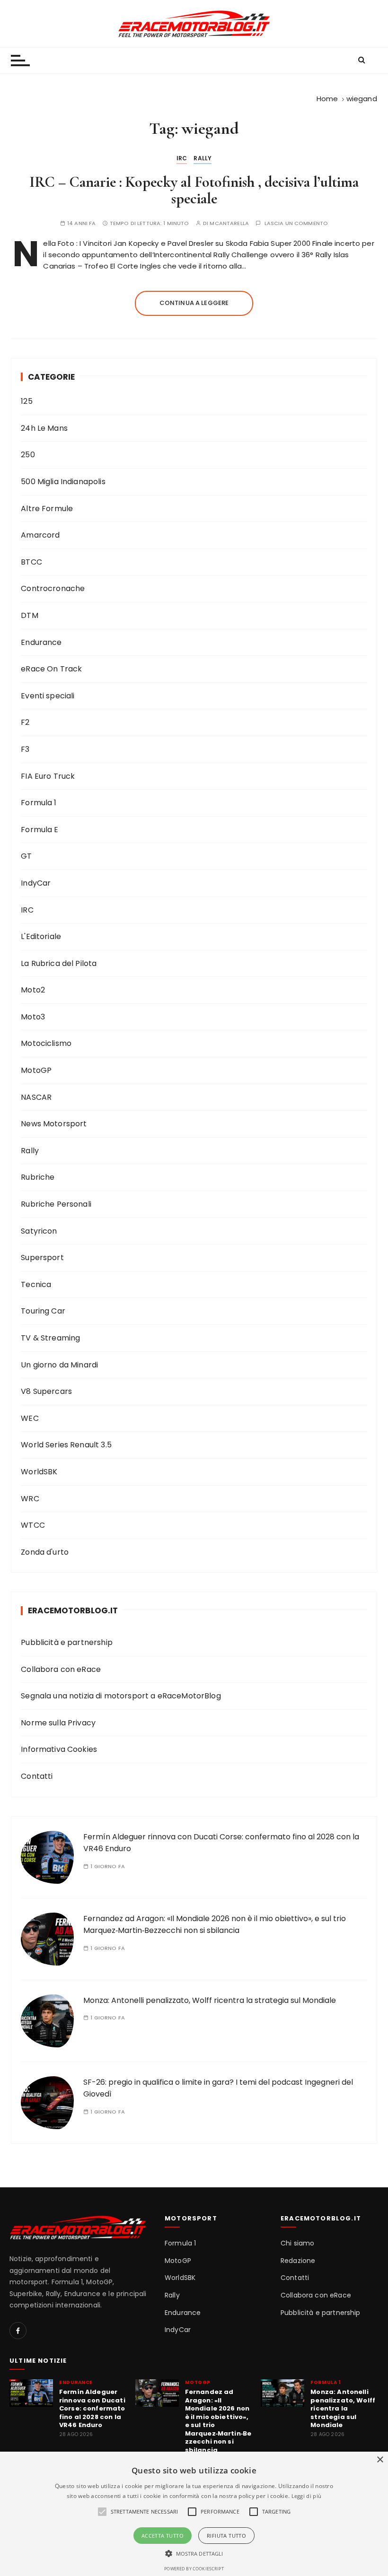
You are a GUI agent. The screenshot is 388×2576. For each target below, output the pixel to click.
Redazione (298, 2261)
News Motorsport (54, 1124)
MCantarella (229, 223)
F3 (25, 749)
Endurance (41, 642)
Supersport (42, 1258)
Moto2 (33, 990)
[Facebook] (18, 2331)
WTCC (33, 1525)
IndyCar (36, 883)
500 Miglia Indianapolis (63, 482)
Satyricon (39, 1231)
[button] (194, 2553)
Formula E (40, 830)
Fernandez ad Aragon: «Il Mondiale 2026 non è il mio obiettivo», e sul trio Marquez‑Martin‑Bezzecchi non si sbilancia (218, 2421)
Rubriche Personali (56, 1204)
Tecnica (36, 1284)
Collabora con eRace (61, 1669)
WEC (30, 1418)
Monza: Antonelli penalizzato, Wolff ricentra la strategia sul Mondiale (210, 2000)
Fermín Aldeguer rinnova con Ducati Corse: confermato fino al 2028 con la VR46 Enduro (92, 2409)
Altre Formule (47, 509)
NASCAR (36, 1097)
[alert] (194, 2514)
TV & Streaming (50, 1338)
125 (26, 401)
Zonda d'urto (45, 1552)
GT (26, 856)
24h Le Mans (44, 428)
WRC (30, 1499)
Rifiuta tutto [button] (226, 2536)
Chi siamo (297, 2243)
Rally (203, 158)
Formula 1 (39, 803)
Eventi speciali (48, 696)
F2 (25, 722)
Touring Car (43, 1311)
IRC (182, 158)
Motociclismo (46, 1043)
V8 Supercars (46, 1391)
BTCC (31, 562)
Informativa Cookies (59, 1749)
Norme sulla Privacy (58, 1723)
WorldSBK (39, 1472)
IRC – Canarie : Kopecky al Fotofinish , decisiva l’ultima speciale (194, 190)
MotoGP (36, 1070)
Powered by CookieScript (194, 2569)
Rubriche (38, 1177)
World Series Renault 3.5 (66, 1445)
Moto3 (33, 1017)
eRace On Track (51, 669)
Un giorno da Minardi (59, 1365)
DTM (29, 615)
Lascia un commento (296, 223)
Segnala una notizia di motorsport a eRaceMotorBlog (121, 1696)
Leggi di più (307, 2496)
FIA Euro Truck (48, 776)
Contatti (37, 1776)
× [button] (380, 2460)
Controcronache (53, 588)
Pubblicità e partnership (67, 1642)
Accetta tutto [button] (163, 2536)
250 (28, 455)
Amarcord (40, 535)
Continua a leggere (194, 303)
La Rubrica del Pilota (59, 963)
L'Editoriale (41, 936)
